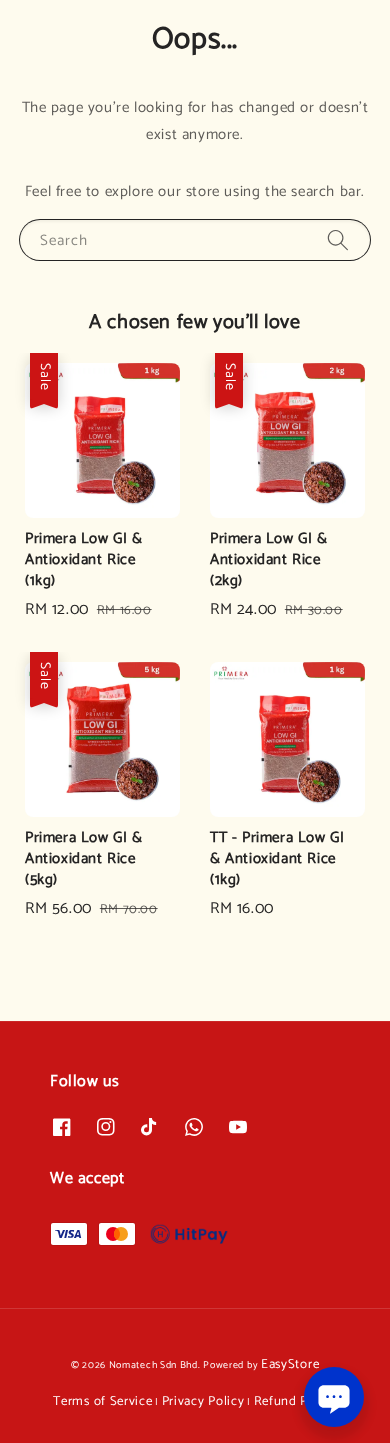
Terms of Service (102, 1401)
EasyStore (290, 1364)
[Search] (338, 239)
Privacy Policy (203, 1401)
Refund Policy (295, 1401)
